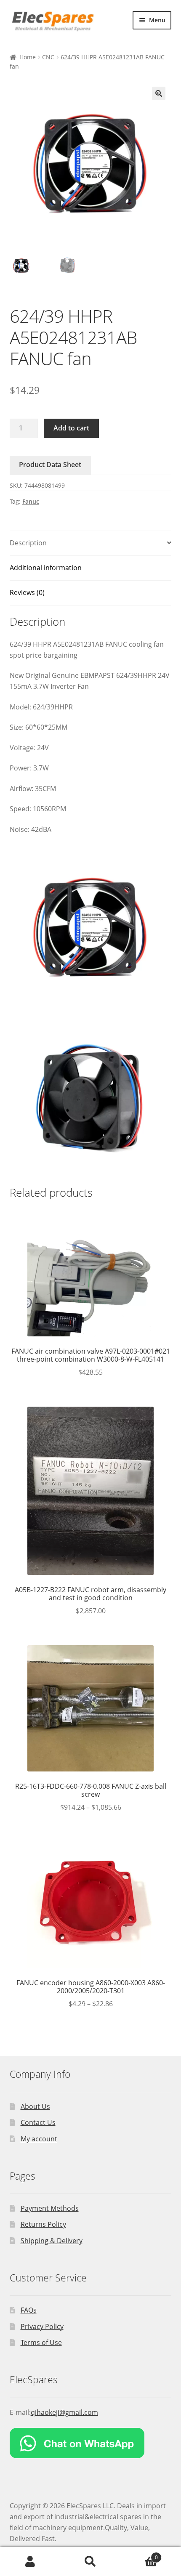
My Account (30, 2562)
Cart (139, 2554)
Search (90, 2562)
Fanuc (31, 501)
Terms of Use (41, 2342)
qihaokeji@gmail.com (64, 2412)
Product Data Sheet (50, 465)
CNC (48, 57)
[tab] (91, 543)
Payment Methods (50, 2208)
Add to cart (71, 428)
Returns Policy (43, 2224)
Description (28, 543)
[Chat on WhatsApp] (91, 2443)
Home (28, 57)
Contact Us (38, 2122)
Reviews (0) (27, 592)
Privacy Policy (42, 2326)
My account (39, 2139)
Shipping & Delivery (52, 2241)
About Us (35, 2106)
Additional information (46, 568)
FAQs (29, 2310)
